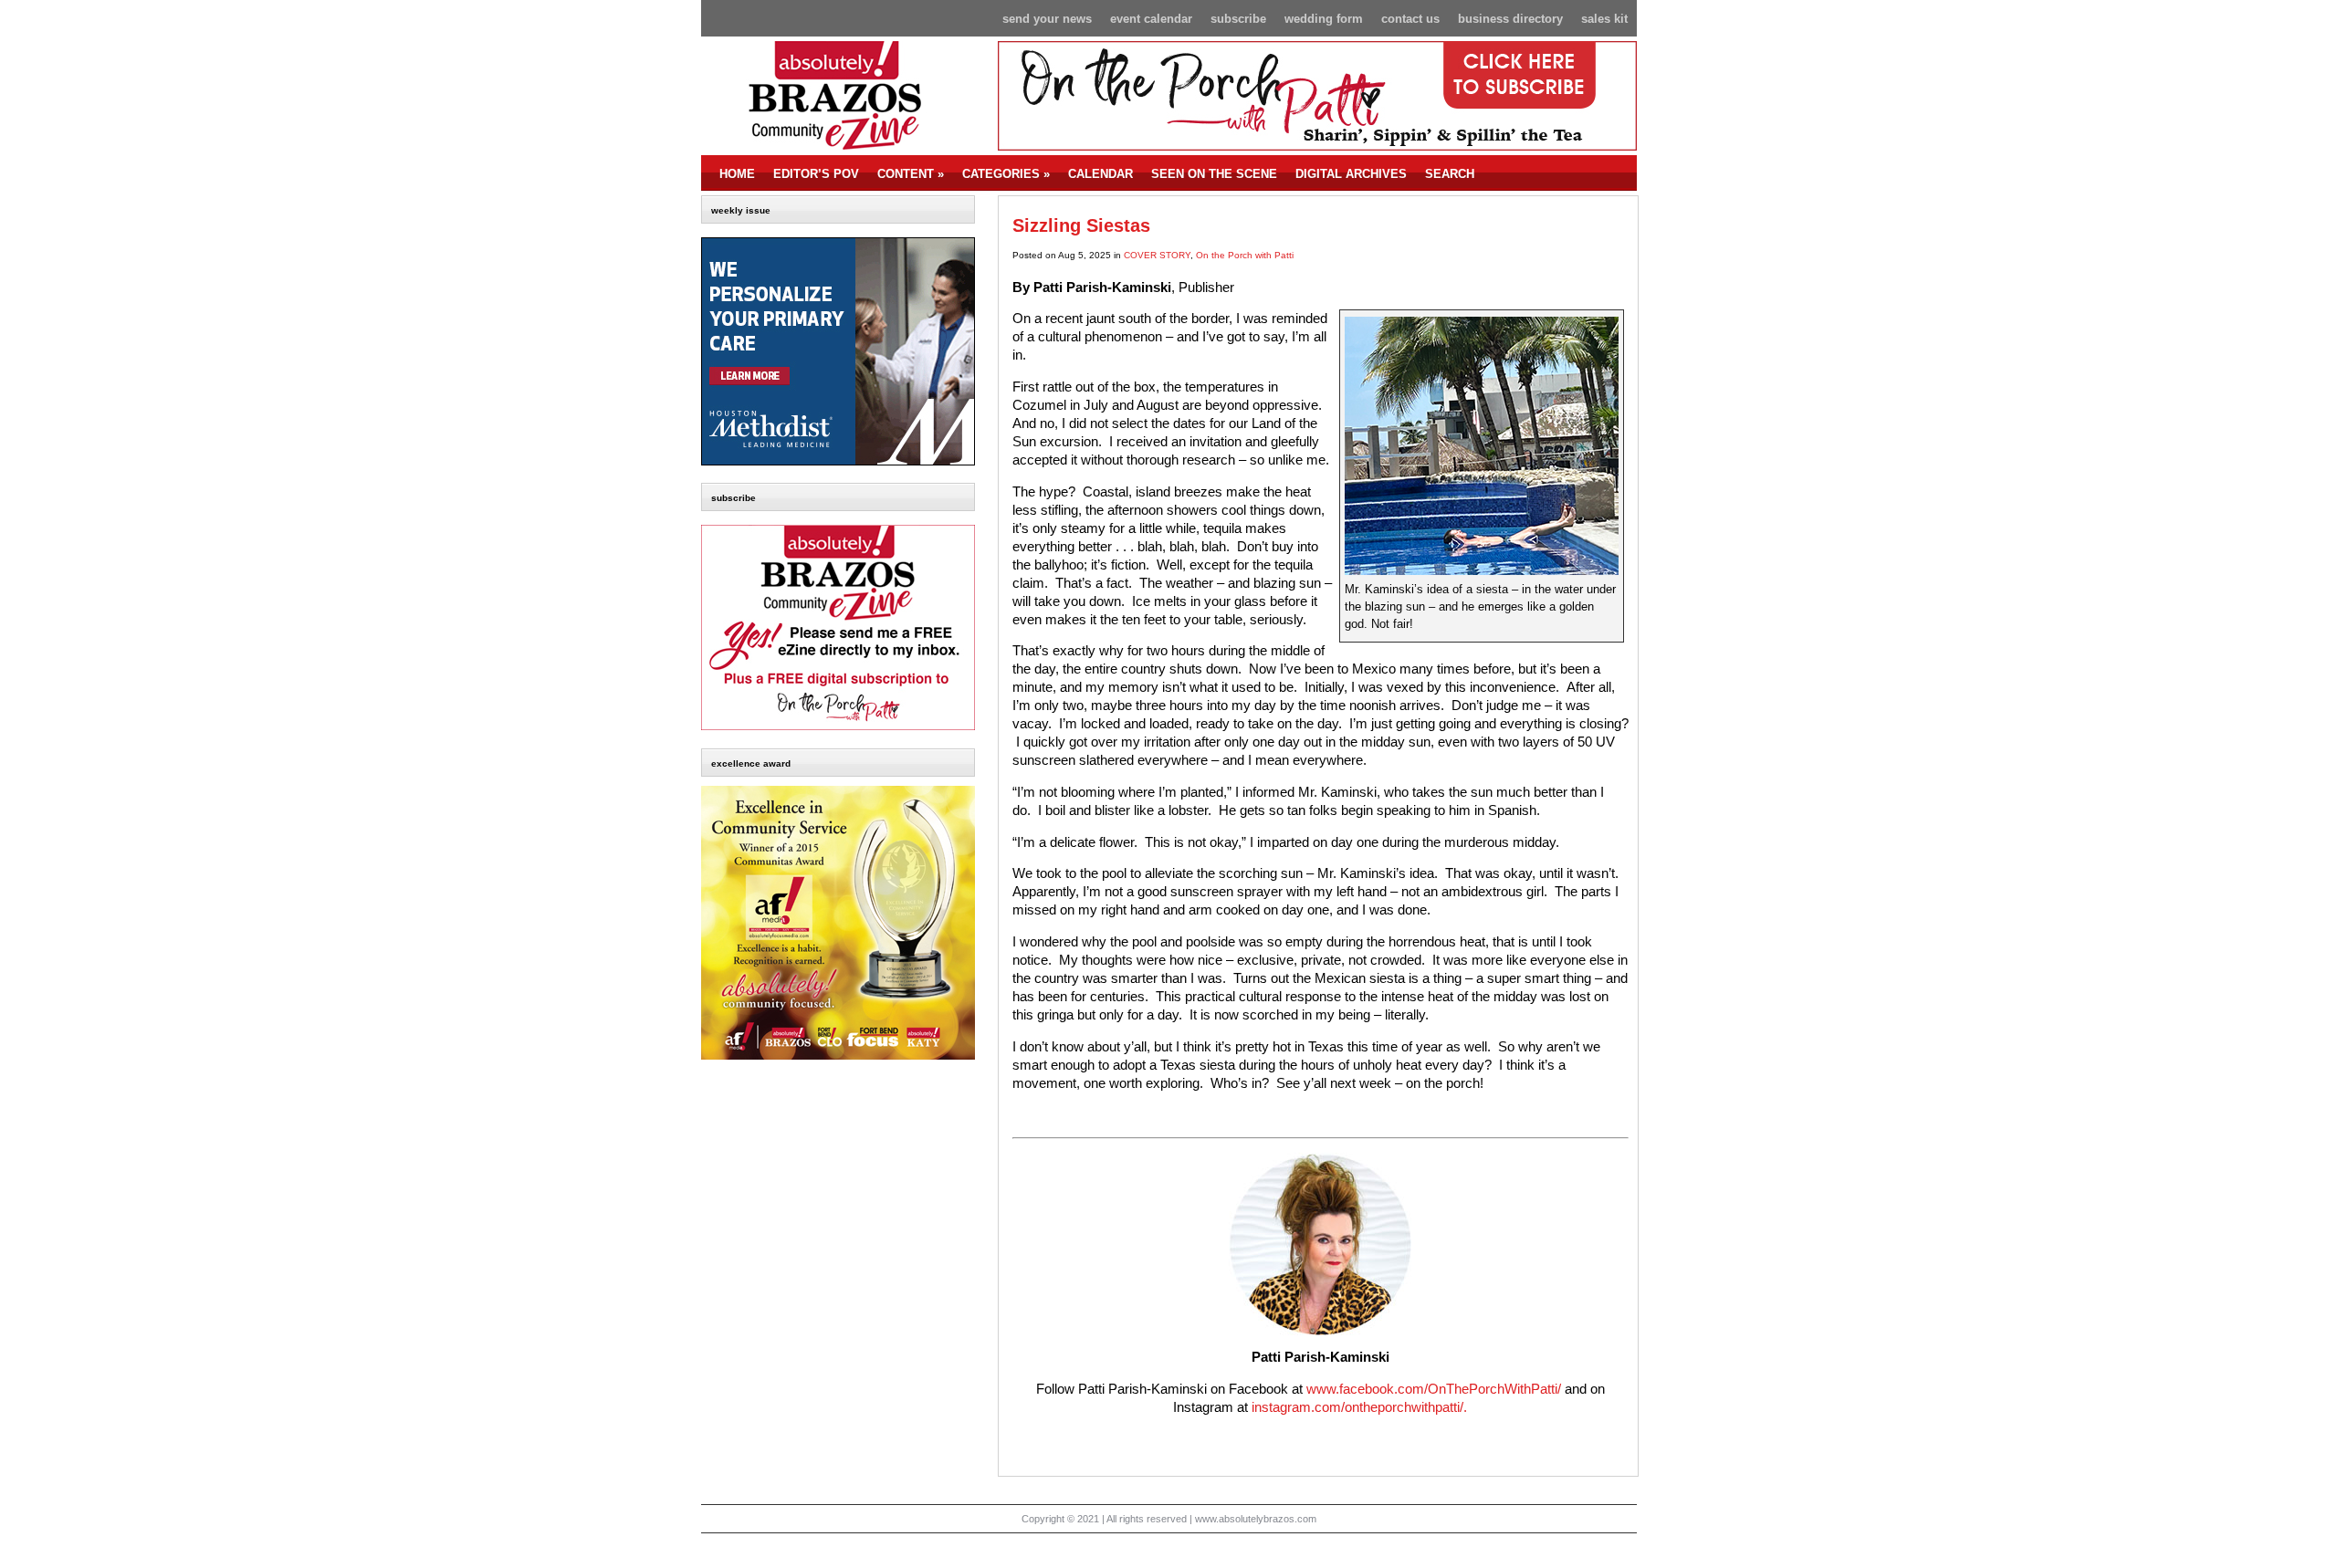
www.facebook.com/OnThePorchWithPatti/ (1434, 1389)
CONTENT (911, 174)
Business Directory (1510, 19)
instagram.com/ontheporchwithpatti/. (1359, 1407)
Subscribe (1238, 19)
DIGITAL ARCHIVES (1351, 174)
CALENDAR (1100, 174)
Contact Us (1410, 19)
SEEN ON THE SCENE (1214, 174)
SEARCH (1450, 174)
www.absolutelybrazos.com (1256, 1519)
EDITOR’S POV (816, 174)
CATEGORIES (1006, 174)
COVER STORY (1157, 255)
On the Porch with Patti (1245, 255)
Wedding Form (1324, 19)
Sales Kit (1604, 19)
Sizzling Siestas (1081, 225)
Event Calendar (1151, 19)
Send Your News (1047, 19)
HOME (737, 174)
